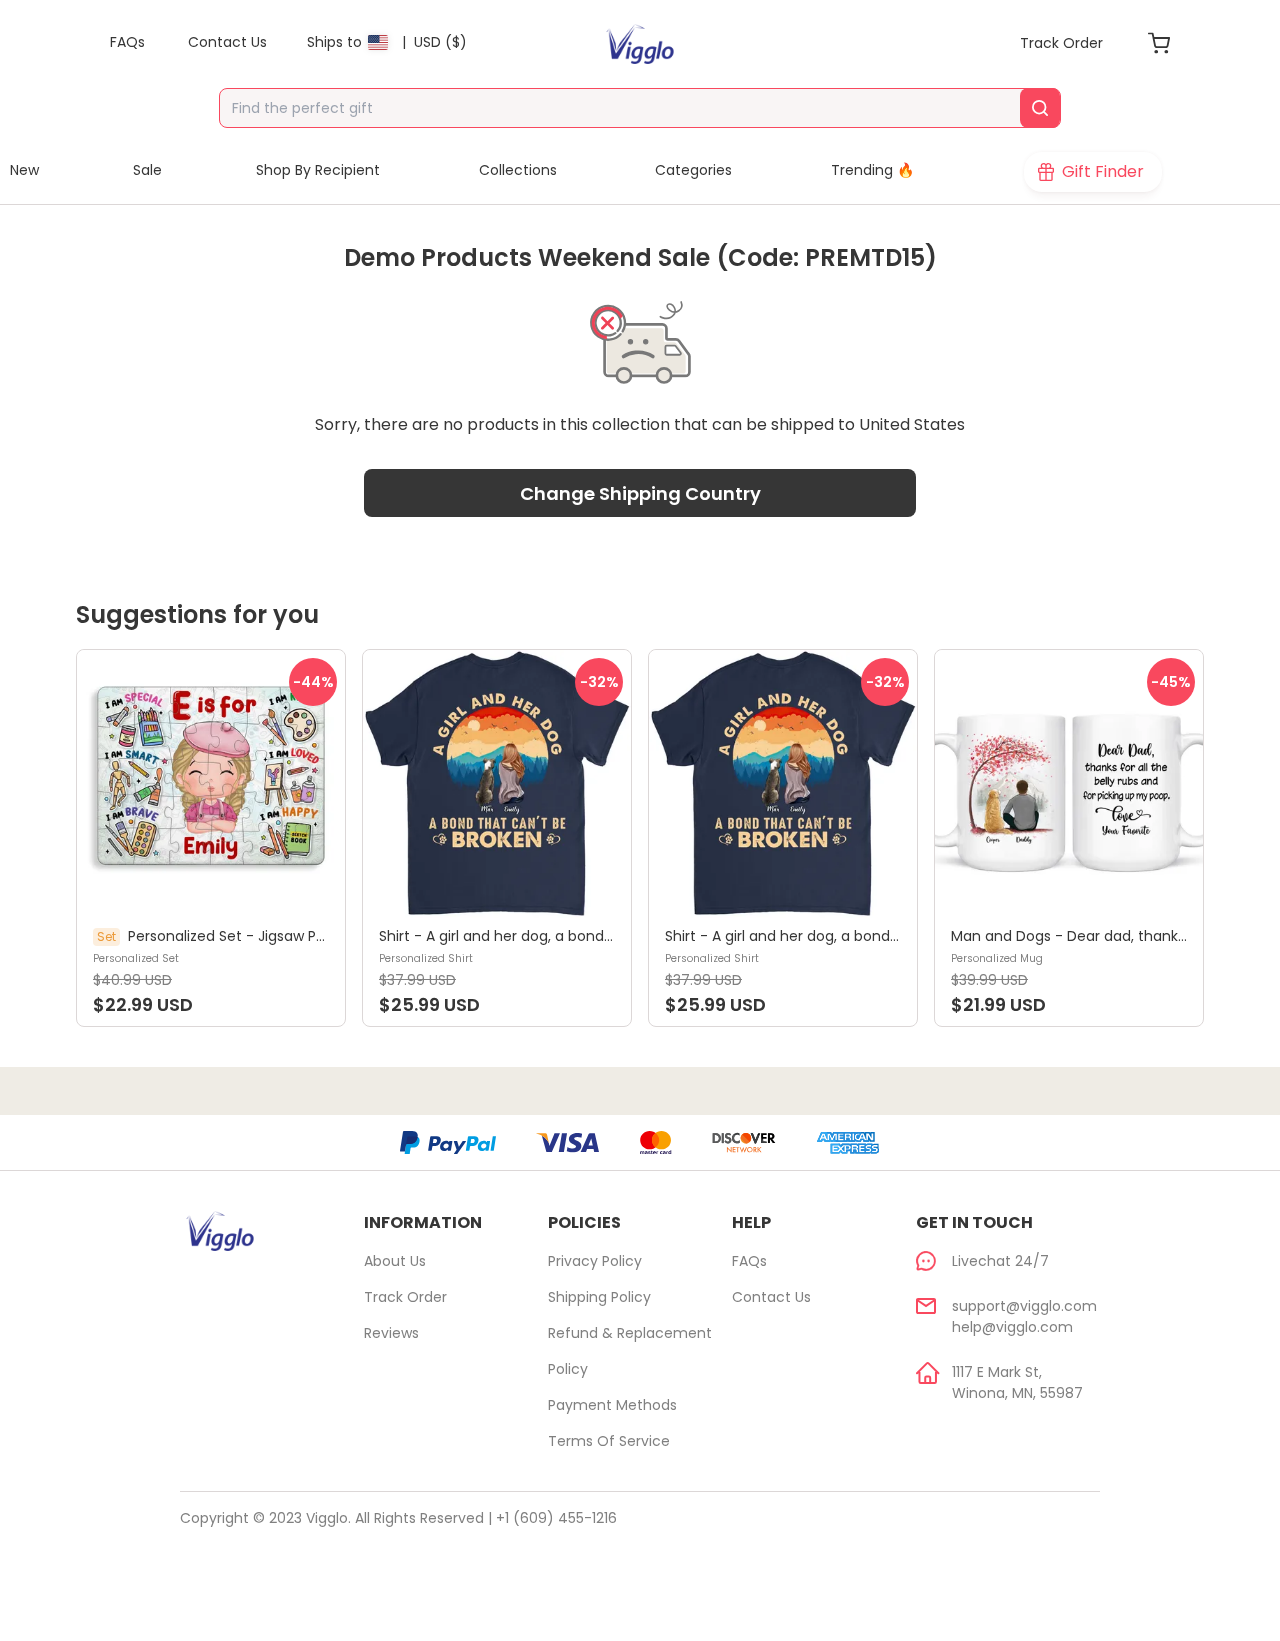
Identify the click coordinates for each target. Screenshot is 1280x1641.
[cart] (1159, 43)
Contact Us (771, 1297)
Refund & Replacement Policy (630, 1351)
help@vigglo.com (1012, 1327)
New (24, 170)
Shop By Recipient (318, 170)
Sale (147, 170)
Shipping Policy (599, 1297)
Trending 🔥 (872, 170)
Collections (518, 170)
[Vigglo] (640, 44)
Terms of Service (609, 1441)
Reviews (391, 1333)
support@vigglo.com (1024, 1306)
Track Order (405, 1297)
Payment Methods (612, 1405)
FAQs (749, 1261)
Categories (693, 170)
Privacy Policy (595, 1261)
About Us (395, 1261)
